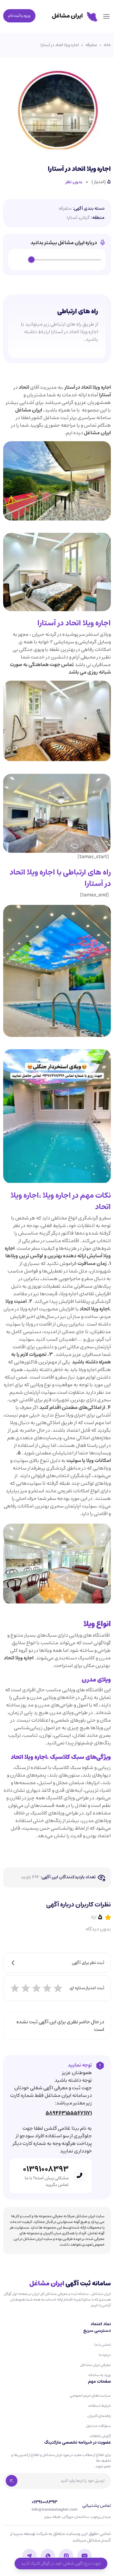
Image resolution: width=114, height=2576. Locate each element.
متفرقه (91, 45)
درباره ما (105, 2355)
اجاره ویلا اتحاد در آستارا (60, 45)
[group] (57, 260)
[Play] (20, 260)
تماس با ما (103, 2345)
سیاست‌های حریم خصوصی (90, 2395)
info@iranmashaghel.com (54, 2510)
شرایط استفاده (100, 2406)
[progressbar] (66, 260)
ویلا (89, 1624)
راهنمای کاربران (99, 2416)
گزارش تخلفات (100, 2436)
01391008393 (46, 2169)
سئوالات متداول (98, 2426)
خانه (107, 45)
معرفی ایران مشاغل (95, 2365)
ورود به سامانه (100, 2375)
